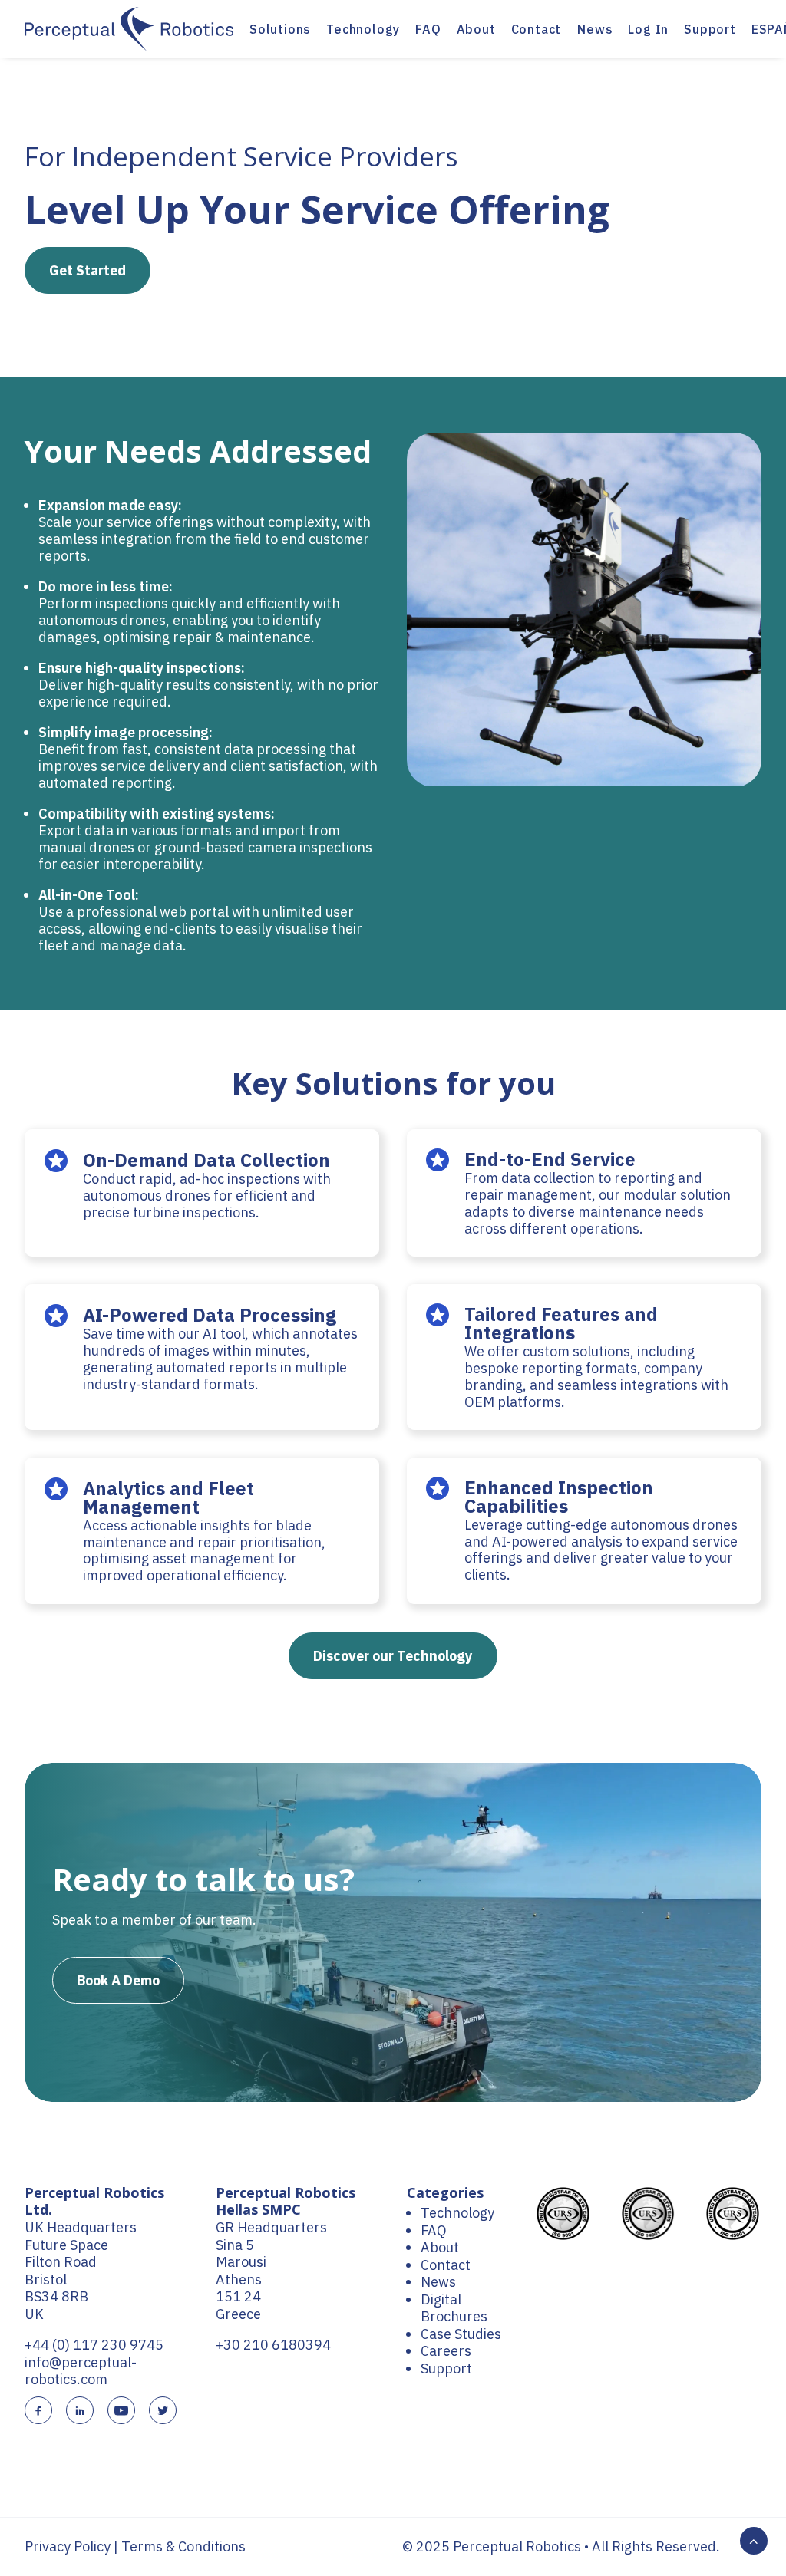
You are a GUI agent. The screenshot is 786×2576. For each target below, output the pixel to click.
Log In (648, 29)
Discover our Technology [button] (393, 1656)
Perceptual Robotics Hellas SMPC (286, 2201)
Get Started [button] (88, 270)
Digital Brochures (454, 2308)
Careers (446, 2351)
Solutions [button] (280, 29)
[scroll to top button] (754, 2540)
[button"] (38, 2411)
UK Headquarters (81, 2227)
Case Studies (461, 2334)
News (595, 29)
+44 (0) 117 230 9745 (94, 2345)
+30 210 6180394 (273, 2345)
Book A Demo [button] (118, 1980)
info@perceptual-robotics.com (81, 2371)
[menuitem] (280, 29)
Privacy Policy (68, 2546)
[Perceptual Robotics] (129, 29)
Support (710, 29)
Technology (363, 29)
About (476, 29)
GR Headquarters (271, 2227)
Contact (537, 29)
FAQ (428, 29)
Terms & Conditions (183, 2546)
